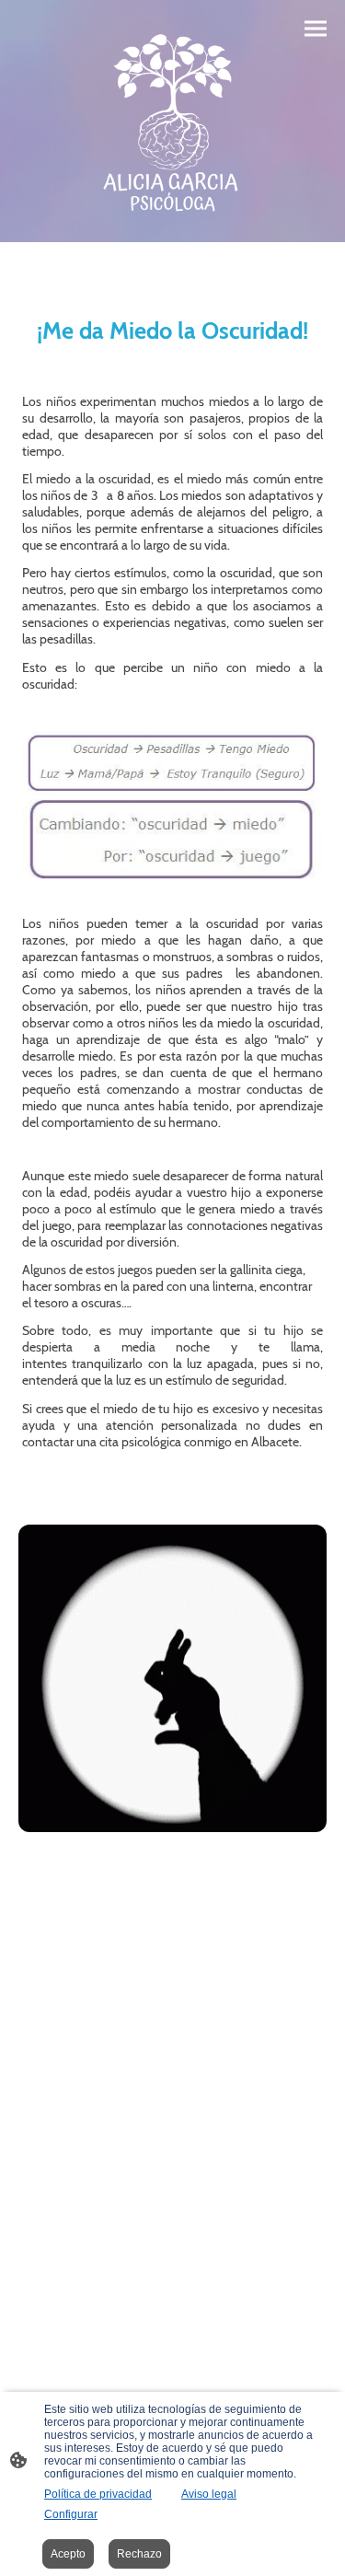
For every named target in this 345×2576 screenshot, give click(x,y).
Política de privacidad (98, 2494)
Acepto (68, 2554)
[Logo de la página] (172, 121)
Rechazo (139, 2554)
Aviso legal (209, 2494)
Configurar (71, 2514)
